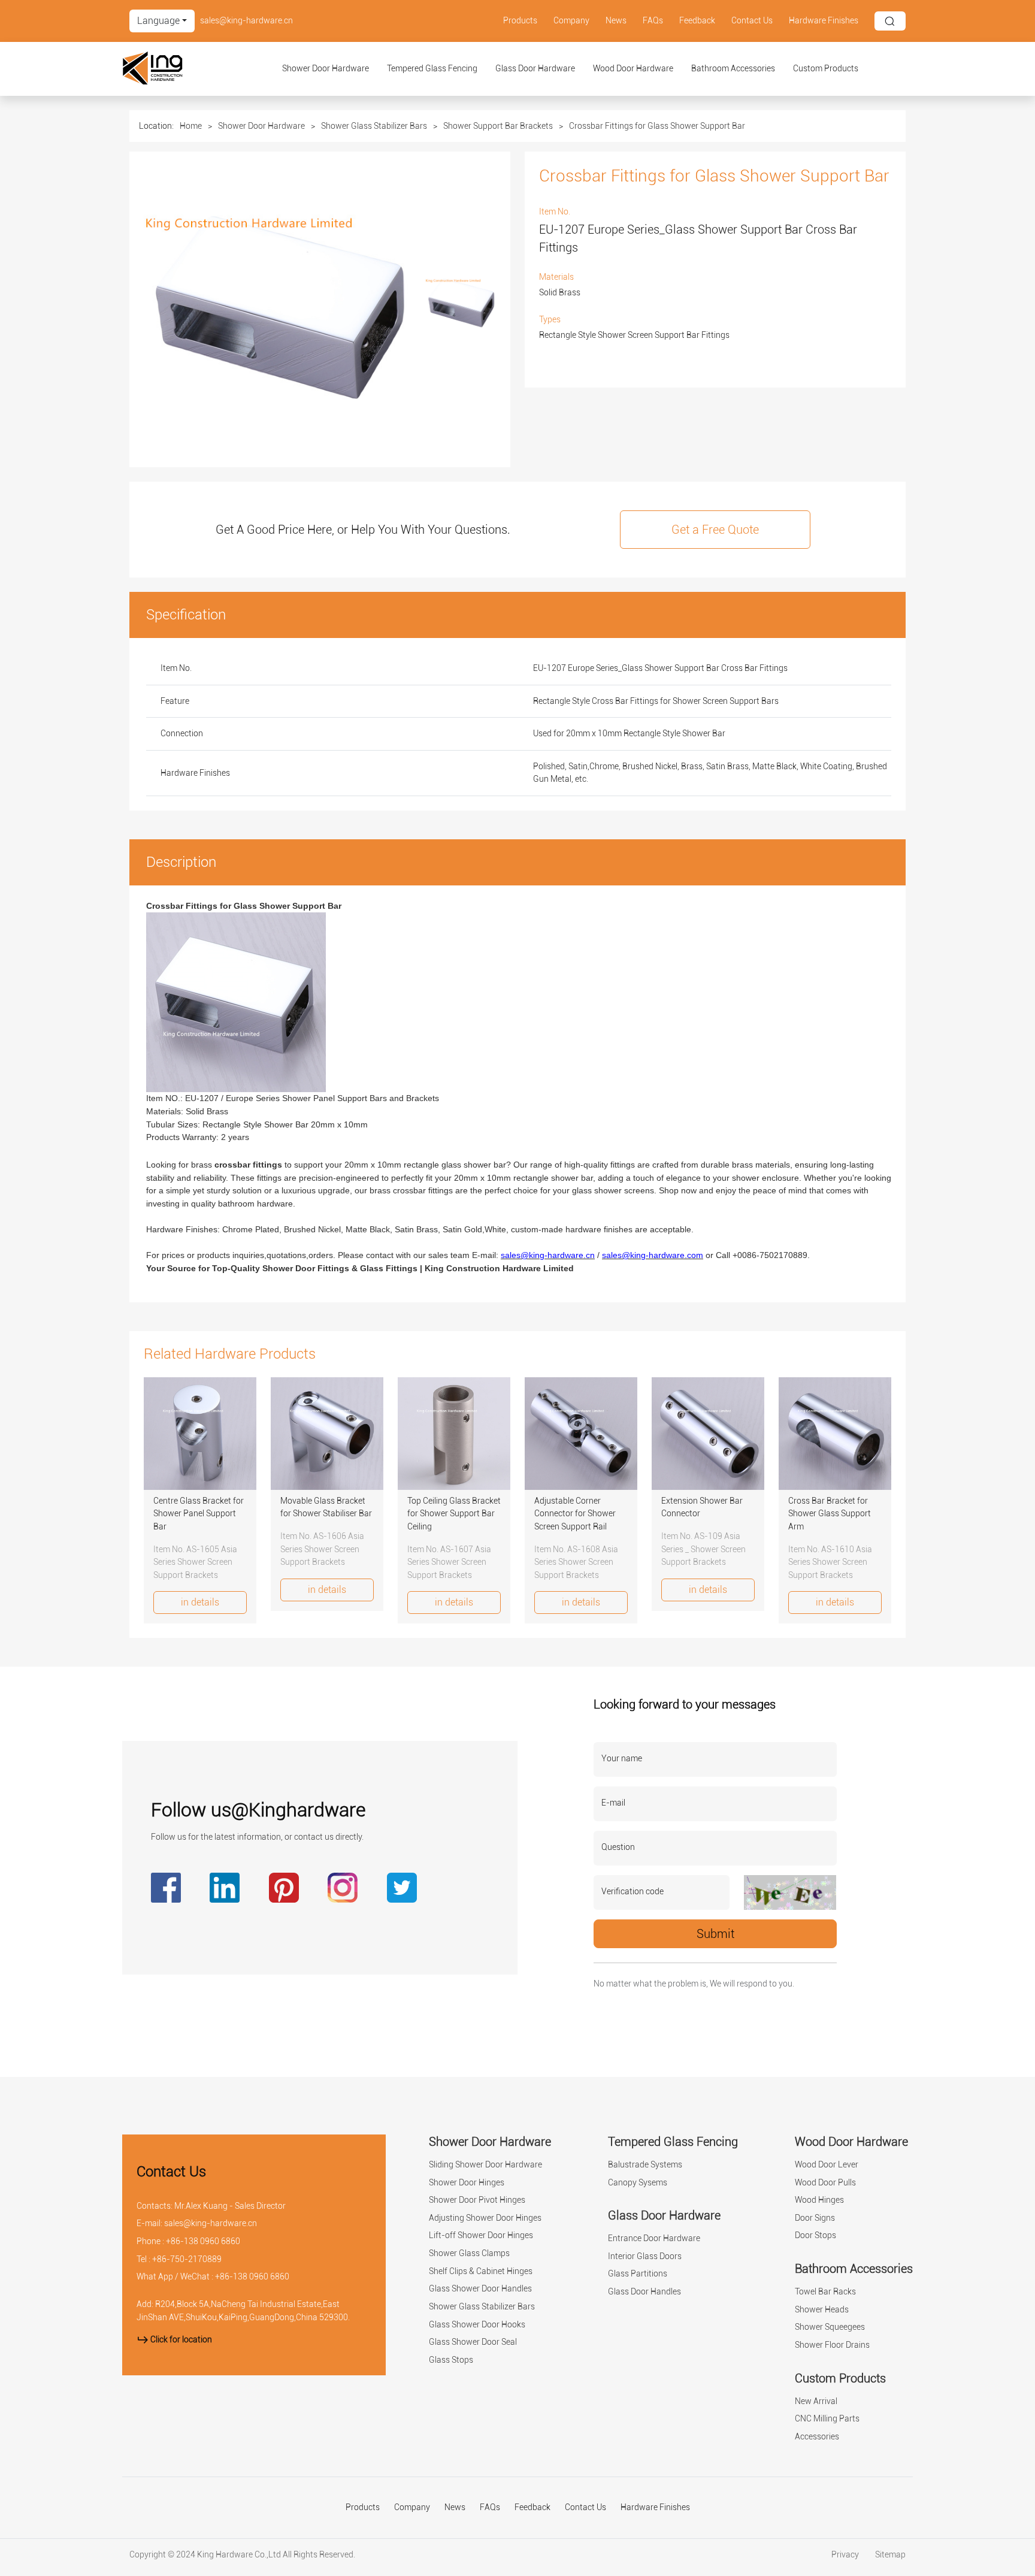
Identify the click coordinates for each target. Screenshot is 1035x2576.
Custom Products (826, 69)
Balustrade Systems (645, 2165)
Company (571, 21)
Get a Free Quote (715, 530)
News (616, 21)
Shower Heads (822, 2310)
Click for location (180, 2340)
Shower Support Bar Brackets (498, 126)
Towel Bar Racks (825, 2292)
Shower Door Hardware (326, 69)
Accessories (817, 2437)
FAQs (653, 21)
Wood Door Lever (827, 2165)
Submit (715, 1934)
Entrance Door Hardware (654, 2238)
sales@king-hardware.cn (246, 21)
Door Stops (815, 2235)
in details (200, 1602)
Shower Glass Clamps (469, 2253)
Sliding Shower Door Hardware (485, 2165)
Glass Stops (451, 2360)
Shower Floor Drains (832, 2345)
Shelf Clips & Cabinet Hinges (481, 2271)
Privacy (846, 2555)
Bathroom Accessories (733, 69)
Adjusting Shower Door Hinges (485, 2218)
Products (520, 21)
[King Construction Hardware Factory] (183, 69)
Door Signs (815, 2218)
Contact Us (752, 21)
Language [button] (158, 21)
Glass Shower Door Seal (473, 2342)
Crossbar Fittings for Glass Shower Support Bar (657, 126)
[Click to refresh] (790, 1892)
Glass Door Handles (644, 2292)
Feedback (697, 21)
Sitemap (890, 2555)
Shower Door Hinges (467, 2183)
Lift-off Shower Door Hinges (481, 2235)
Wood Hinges (819, 2200)
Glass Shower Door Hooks (477, 2325)
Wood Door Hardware (633, 69)
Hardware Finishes (824, 21)
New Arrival (816, 2401)
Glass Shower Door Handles (480, 2289)
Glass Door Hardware (535, 69)
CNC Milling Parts (827, 2419)
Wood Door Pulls (825, 2183)
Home (191, 126)
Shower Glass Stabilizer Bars (374, 126)
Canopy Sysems (638, 2183)
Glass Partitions (638, 2274)
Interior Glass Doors (645, 2256)
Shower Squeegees (830, 2327)
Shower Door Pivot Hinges (477, 2200)
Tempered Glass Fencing (432, 69)
